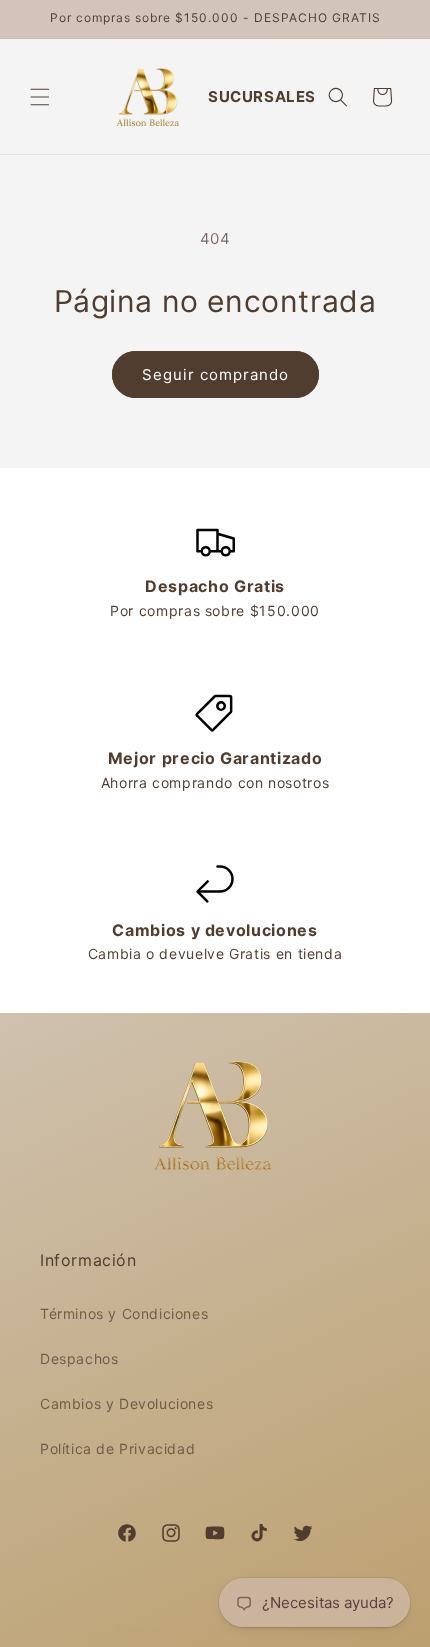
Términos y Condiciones (124, 1313)
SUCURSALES (262, 96)
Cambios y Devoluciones (126, 1403)
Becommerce (328, 1630)
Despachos (79, 1358)
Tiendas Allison (161, 1630)
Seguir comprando (215, 374)
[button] (40, 97)
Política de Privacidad (117, 1448)
